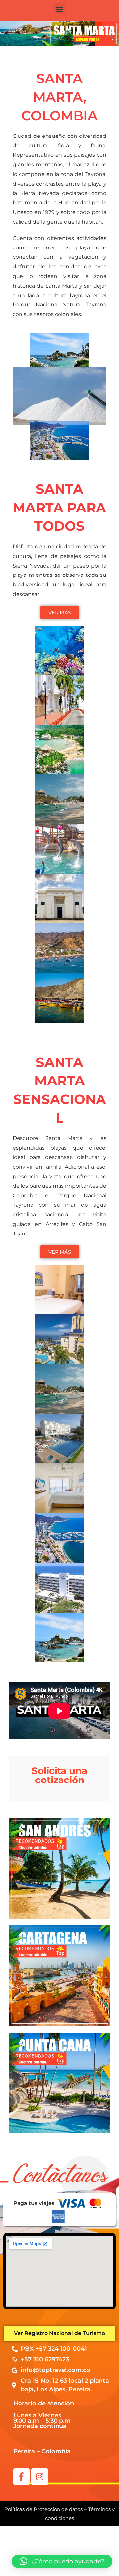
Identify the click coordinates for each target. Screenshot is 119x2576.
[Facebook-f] (21, 2477)
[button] (60, 9)
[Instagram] (40, 2477)
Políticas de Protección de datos (43, 2509)
